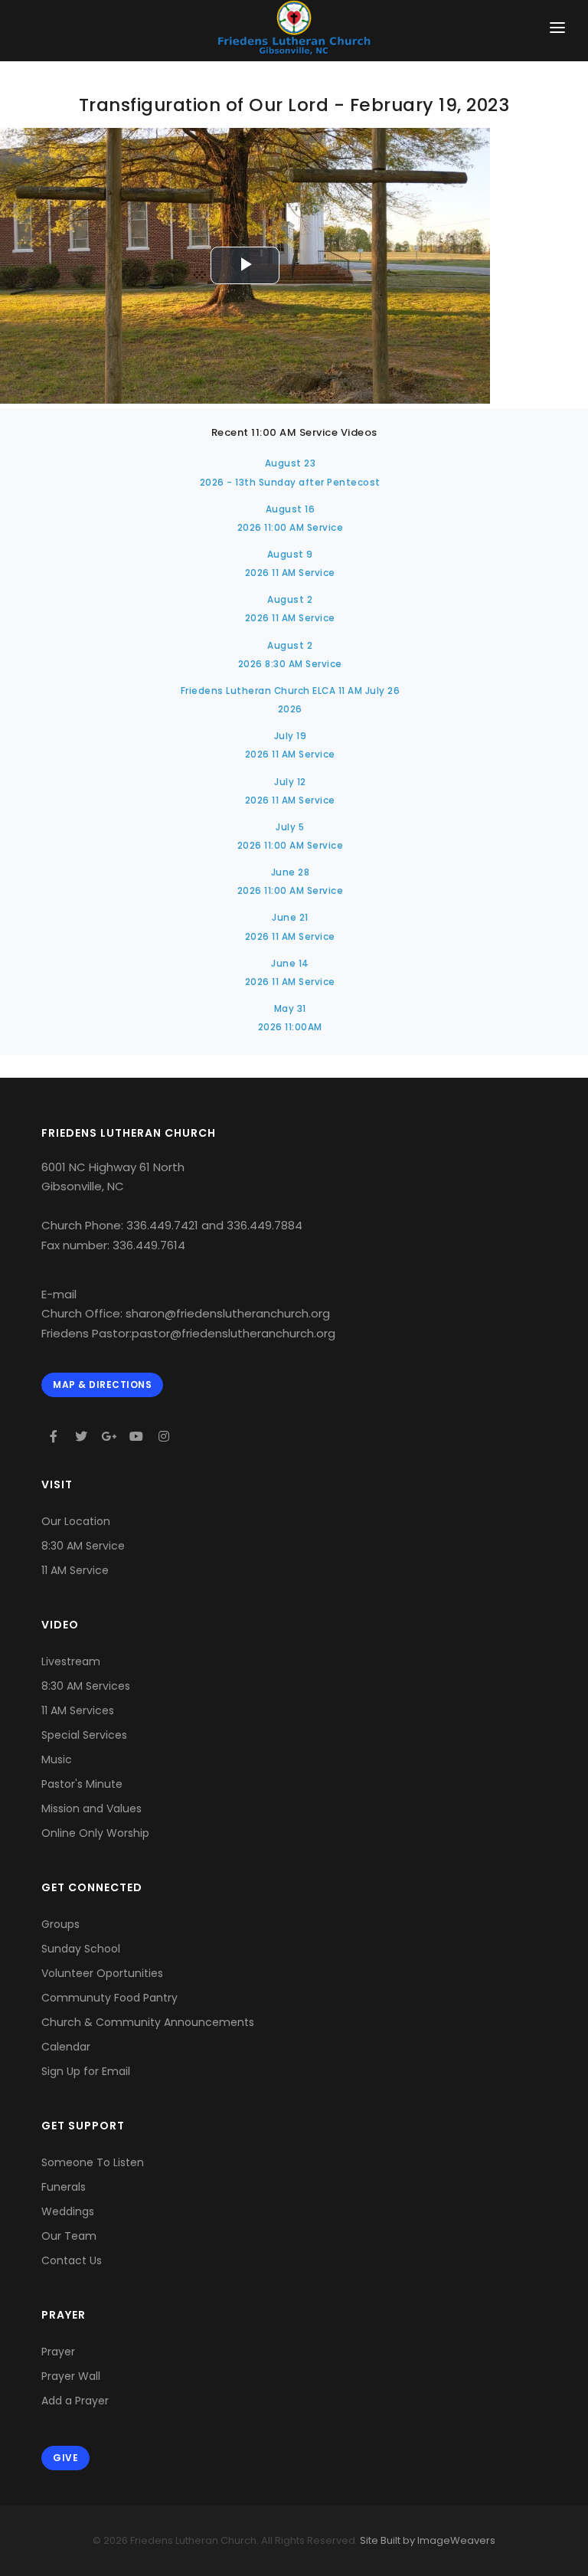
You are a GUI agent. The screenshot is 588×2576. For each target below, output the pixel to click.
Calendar (66, 2047)
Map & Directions (102, 1385)
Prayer (58, 2352)
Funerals (64, 2187)
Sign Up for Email (86, 2071)
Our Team (69, 2236)
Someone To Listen (93, 2162)
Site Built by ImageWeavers (426, 2540)
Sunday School (81, 1949)
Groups (60, 1924)
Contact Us (72, 2260)
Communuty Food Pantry (109, 1998)
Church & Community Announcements (148, 2022)
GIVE (65, 2458)
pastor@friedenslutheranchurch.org (234, 1333)
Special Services (84, 1735)
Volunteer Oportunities (102, 1973)
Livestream (71, 1661)
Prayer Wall (71, 2376)
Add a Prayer (75, 2401)
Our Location (76, 1521)
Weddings (68, 2211)
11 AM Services (78, 1710)
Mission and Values (91, 1808)
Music (57, 1759)
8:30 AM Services (86, 1686)
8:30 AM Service (83, 1546)
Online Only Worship (95, 1833)
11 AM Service (75, 1570)
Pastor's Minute (82, 1784)
